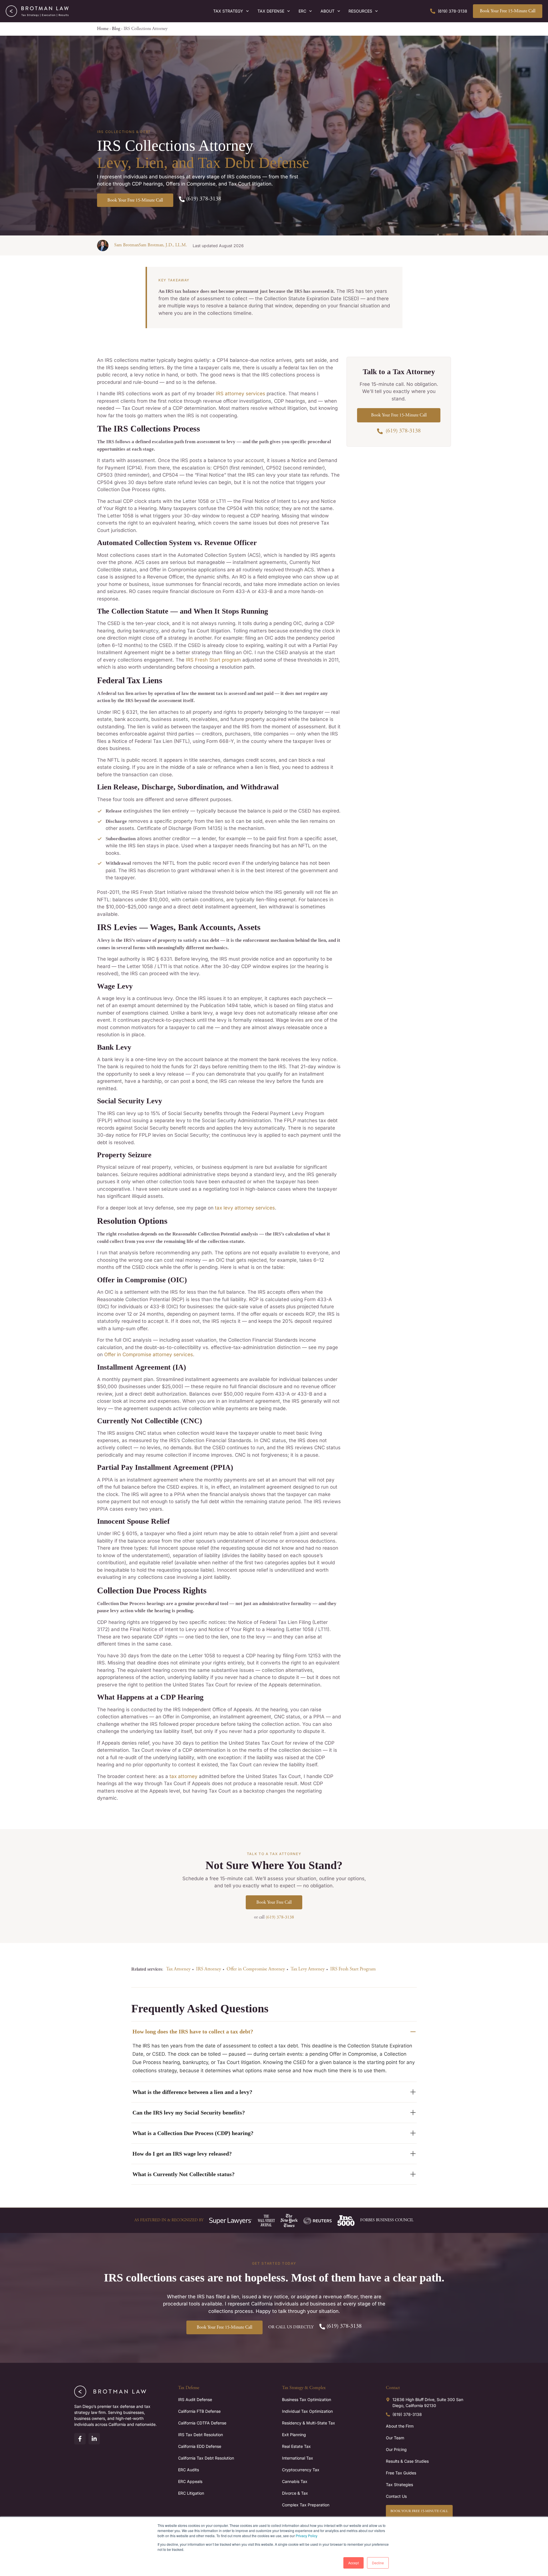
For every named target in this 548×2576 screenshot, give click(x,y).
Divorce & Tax (295, 2493)
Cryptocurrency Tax (301, 2470)
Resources (360, 11)
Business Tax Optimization (307, 2399)
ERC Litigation (191, 2493)
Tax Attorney (178, 1969)
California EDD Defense (200, 2446)
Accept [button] (353, 2563)
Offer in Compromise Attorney (256, 1969)
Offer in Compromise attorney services (149, 1354)
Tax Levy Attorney (308, 1969)
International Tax (298, 2458)
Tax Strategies (399, 2485)
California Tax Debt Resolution (206, 2458)
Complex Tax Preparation (306, 2505)
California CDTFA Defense (202, 2423)
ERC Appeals (190, 2481)
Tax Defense (271, 11)
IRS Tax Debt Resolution (201, 2435)
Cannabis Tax (295, 2481)
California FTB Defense (199, 2411)
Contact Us (396, 2496)
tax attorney (184, 1776)
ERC (302, 11)
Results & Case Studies (407, 2461)
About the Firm (400, 2426)
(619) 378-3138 (280, 1917)
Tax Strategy (228, 11)
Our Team (395, 2438)
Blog (116, 29)
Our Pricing (396, 2449)
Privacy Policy (307, 2536)
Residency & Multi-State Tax (309, 2423)
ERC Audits (189, 2470)
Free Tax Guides (401, 2473)
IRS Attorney (208, 1969)
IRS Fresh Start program (213, 660)
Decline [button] (378, 2563)
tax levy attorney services (245, 1208)
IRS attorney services (240, 394)
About (328, 11)
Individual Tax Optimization (307, 2411)
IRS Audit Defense (195, 2399)
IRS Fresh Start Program (353, 1969)
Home (103, 29)
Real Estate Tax (296, 2446)
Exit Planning (294, 2435)
